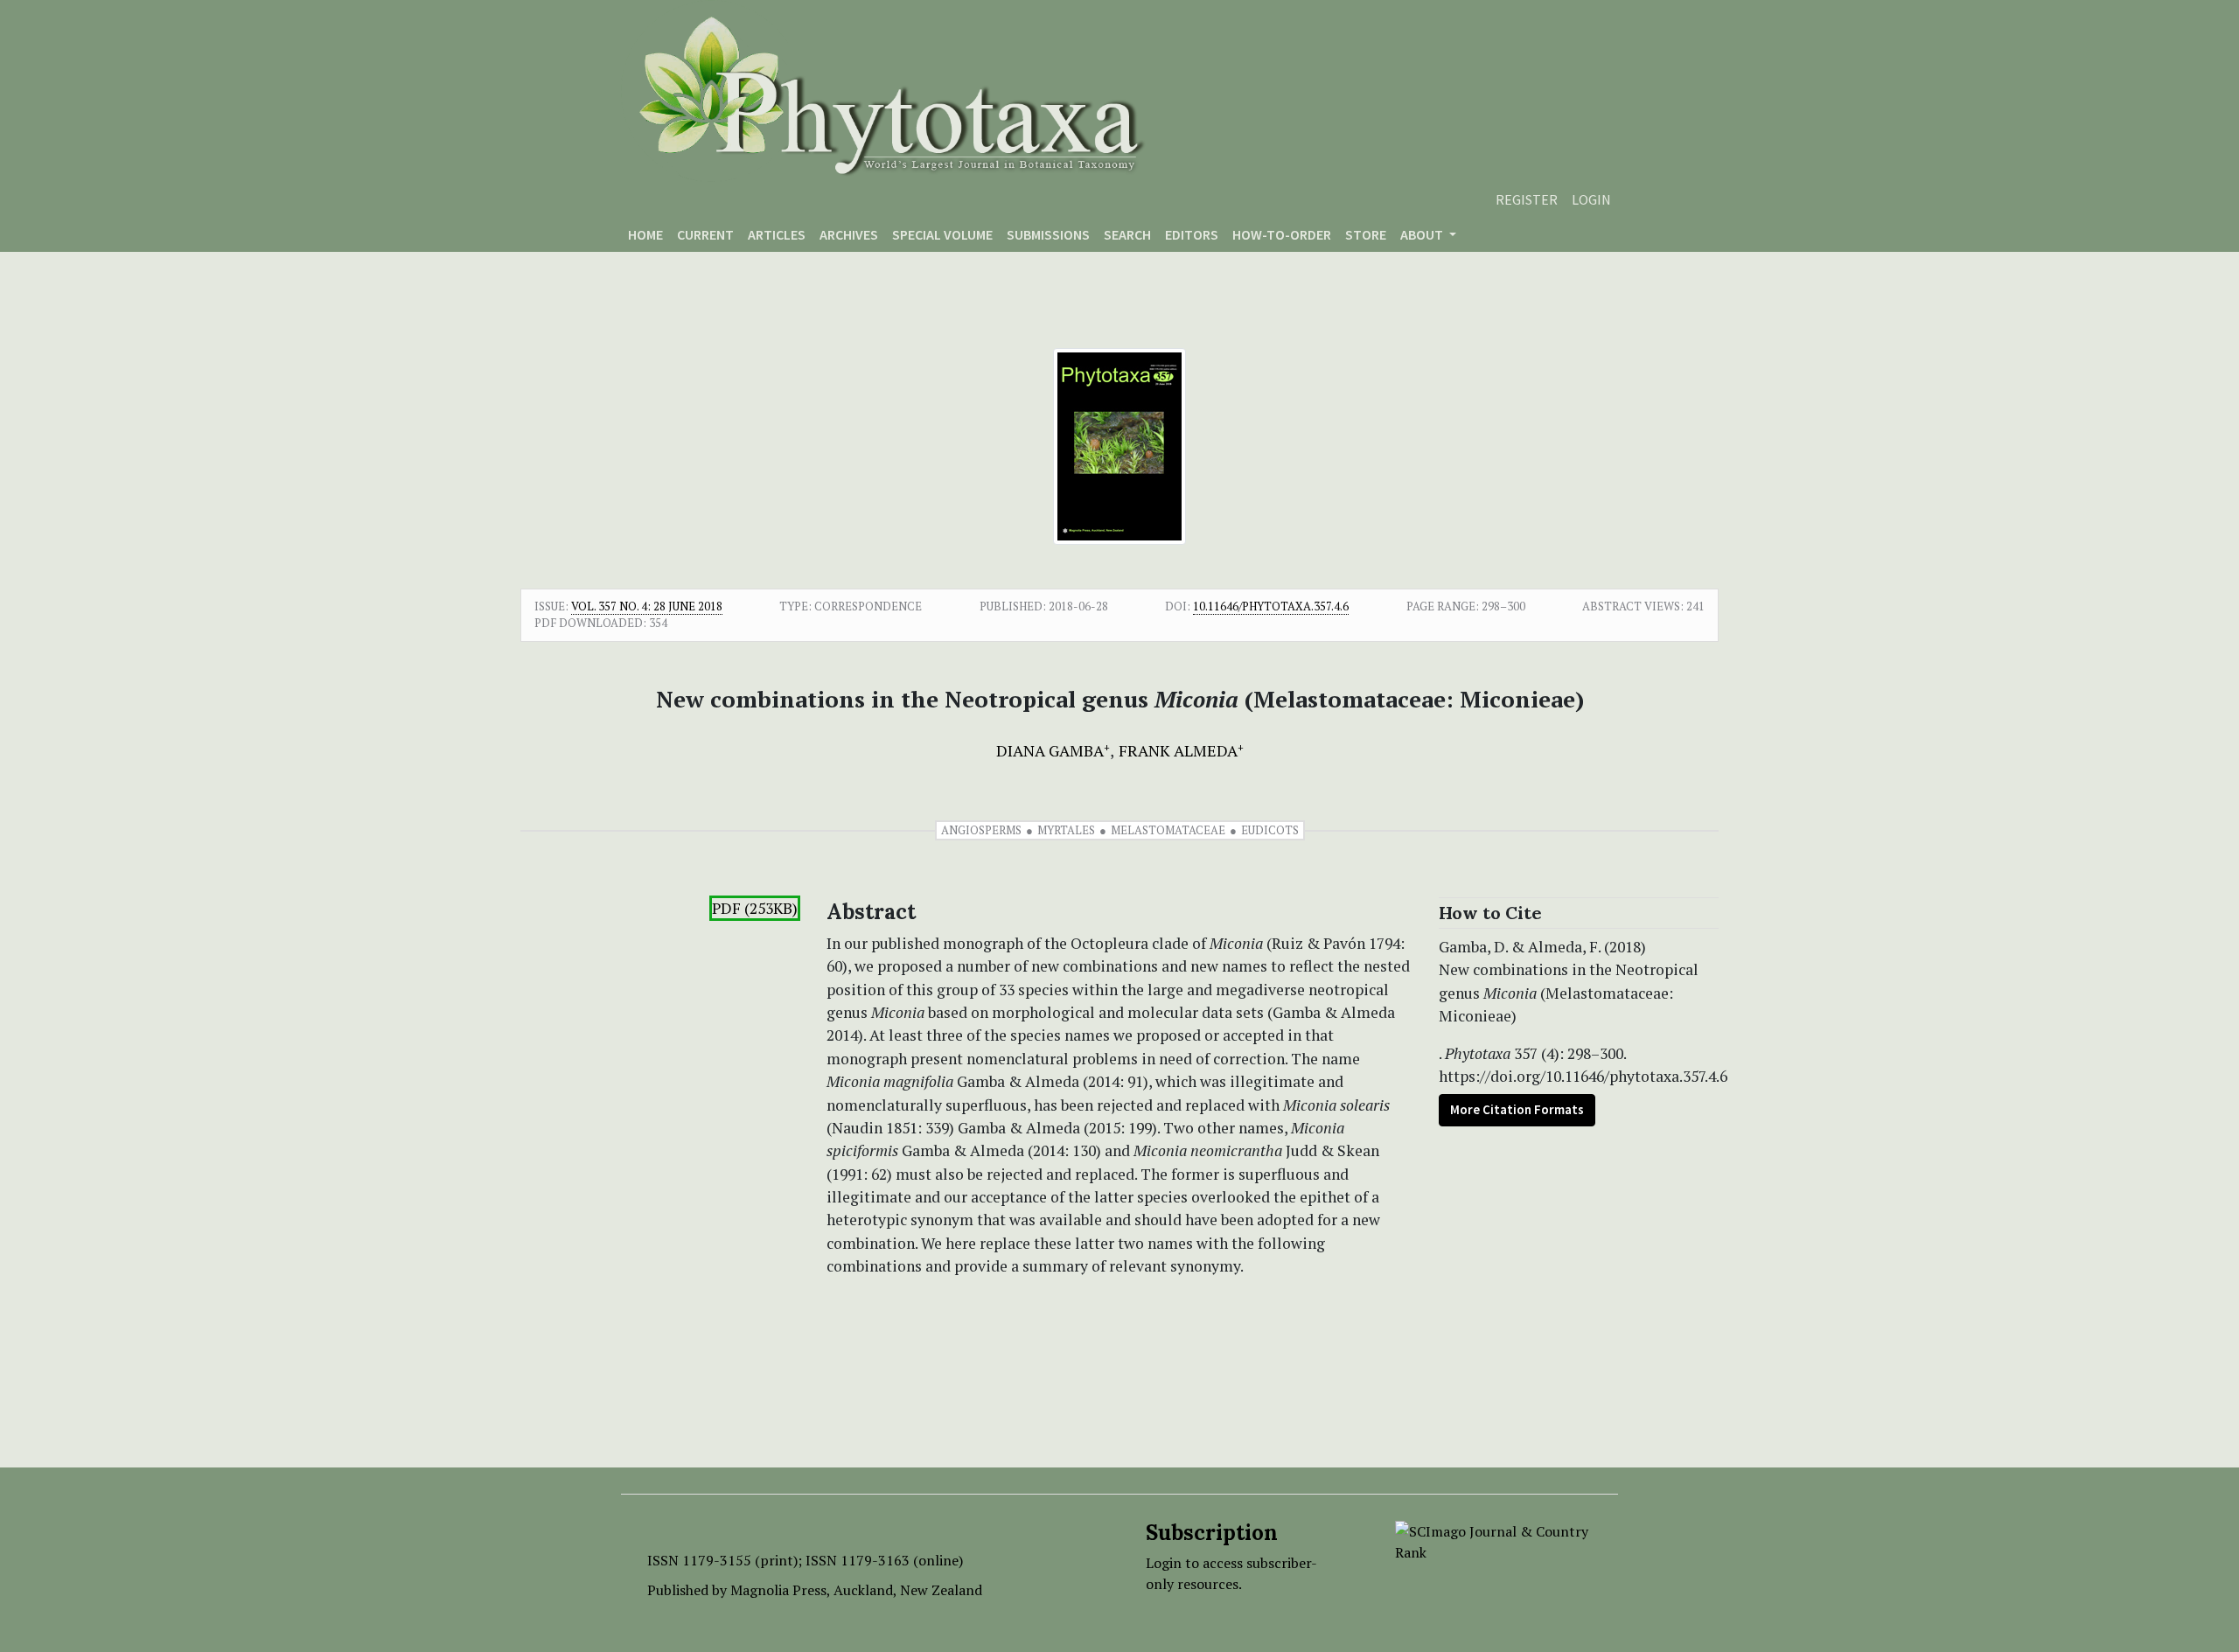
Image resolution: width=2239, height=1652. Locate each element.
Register (1527, 199)
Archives (849, 234)
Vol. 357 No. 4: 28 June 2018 (647, 606)
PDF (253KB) (755, 908)
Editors (1192, 234)
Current (705, 234)
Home (645, 234)
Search (1127, 234)
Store (1366, 234)
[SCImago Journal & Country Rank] (1493, 1540)
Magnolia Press (778, 1590)
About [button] (1423, 234)
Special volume (942, 234)
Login (1591, 199)
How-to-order (1282, 234)
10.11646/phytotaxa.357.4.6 (1271, 606)
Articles (777, 234)
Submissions (1048, 234)
